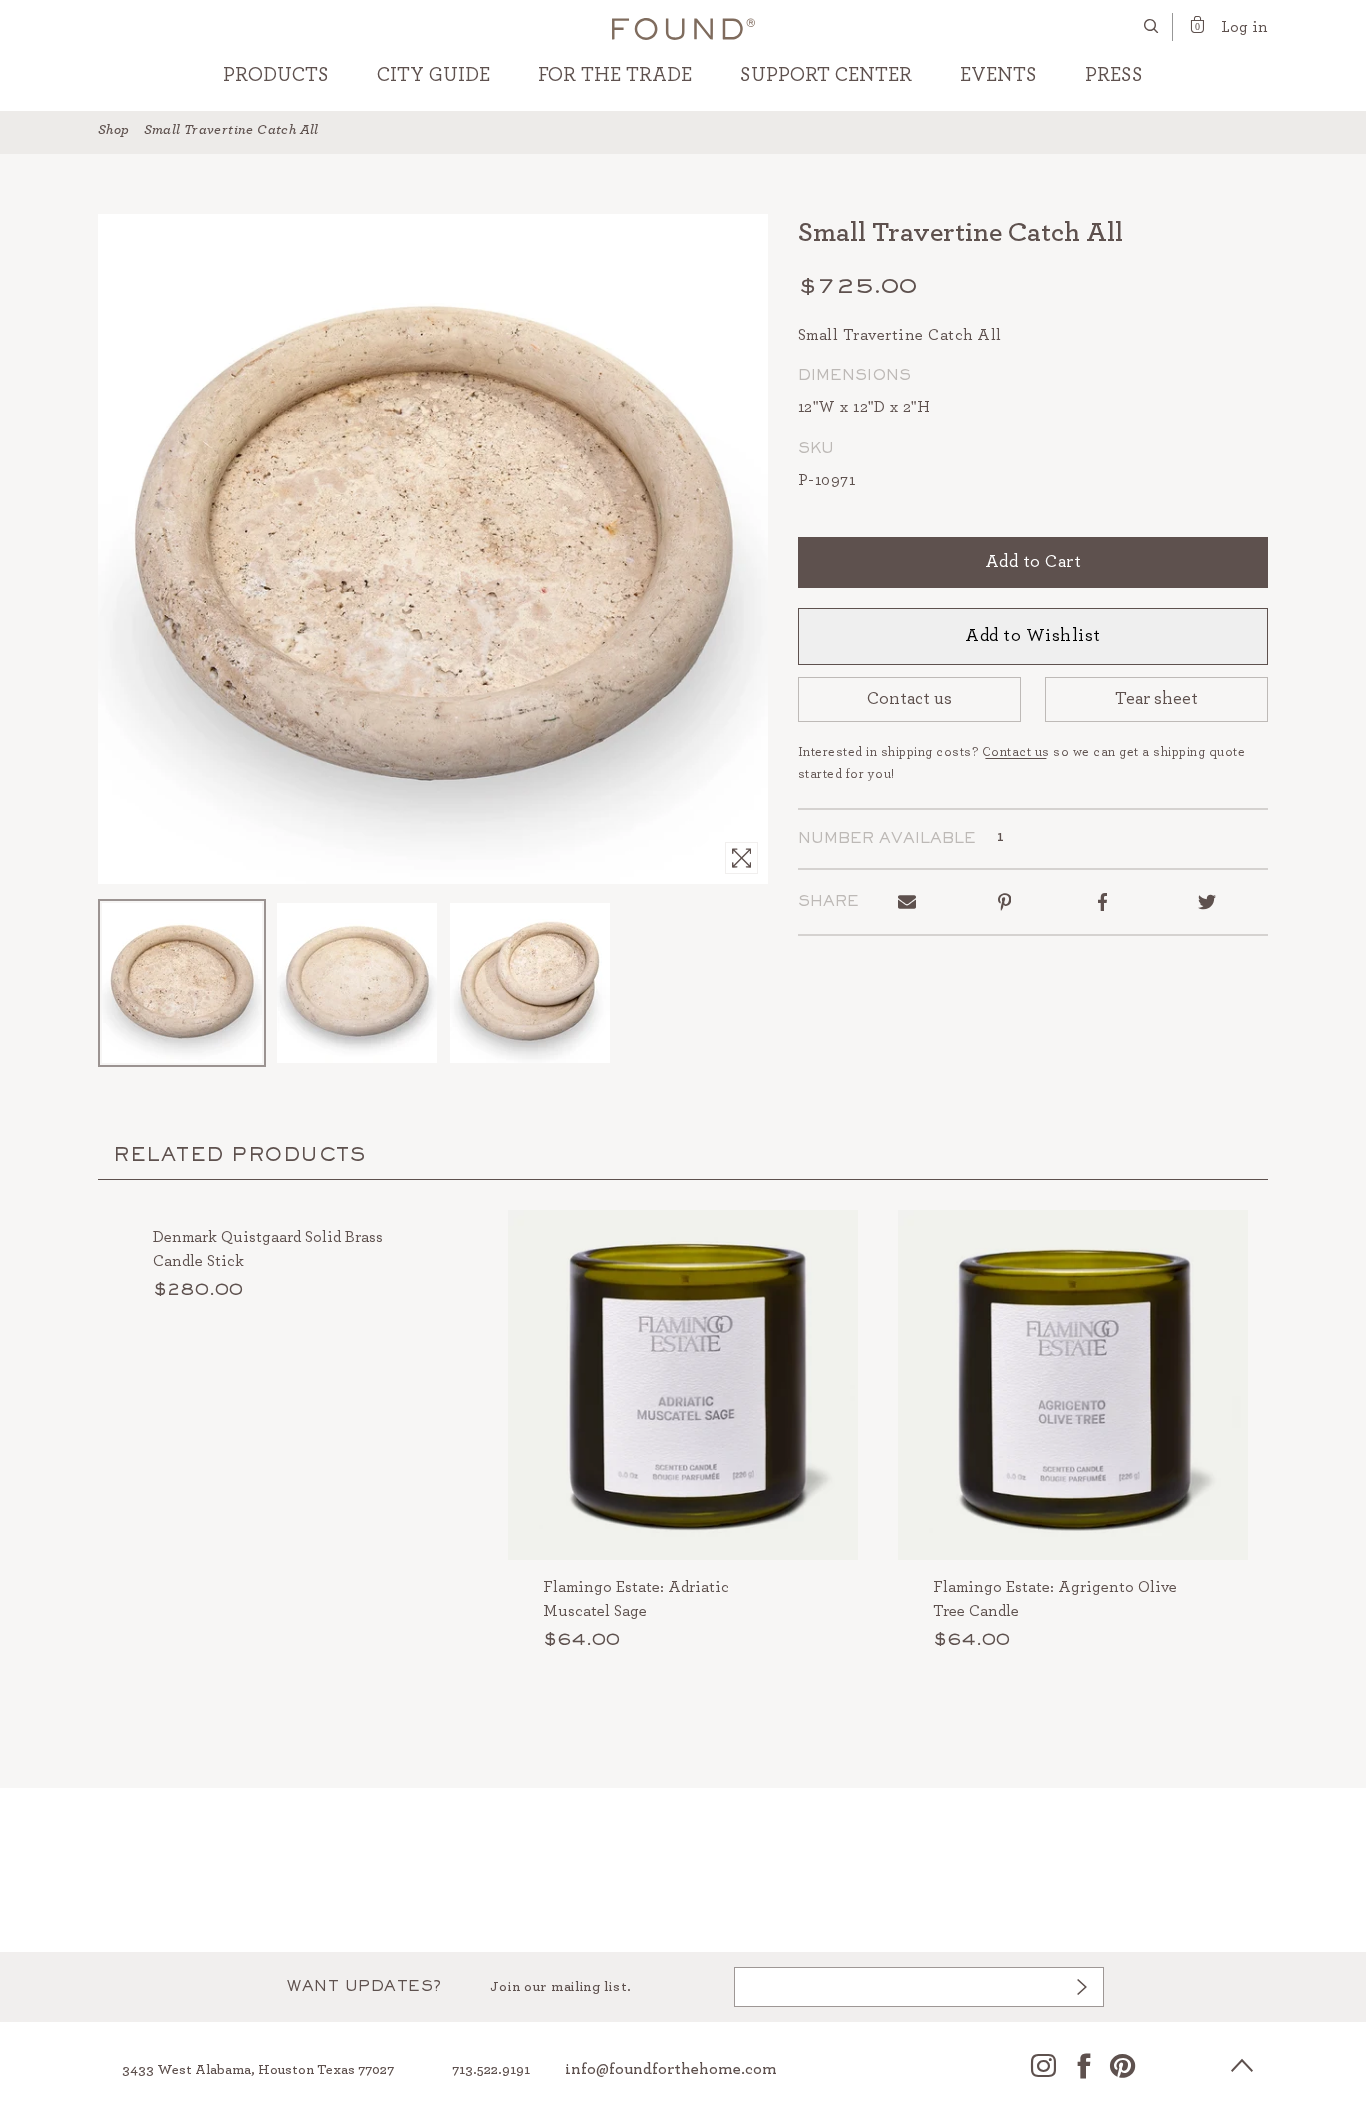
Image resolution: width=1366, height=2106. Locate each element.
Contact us (909, 699)
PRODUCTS (276, 75)
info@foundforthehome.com (671, 2069)
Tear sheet (1156, 699)
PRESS (1114, 75)
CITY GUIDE (433, 75)
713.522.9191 (491, 2070)
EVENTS (998, 75)
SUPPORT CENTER (826, 75)
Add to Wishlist (1033, 636)
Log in (1244, 27)
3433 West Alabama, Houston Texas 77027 (258, 2070)
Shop (114, 130)
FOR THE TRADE (615, 75)
